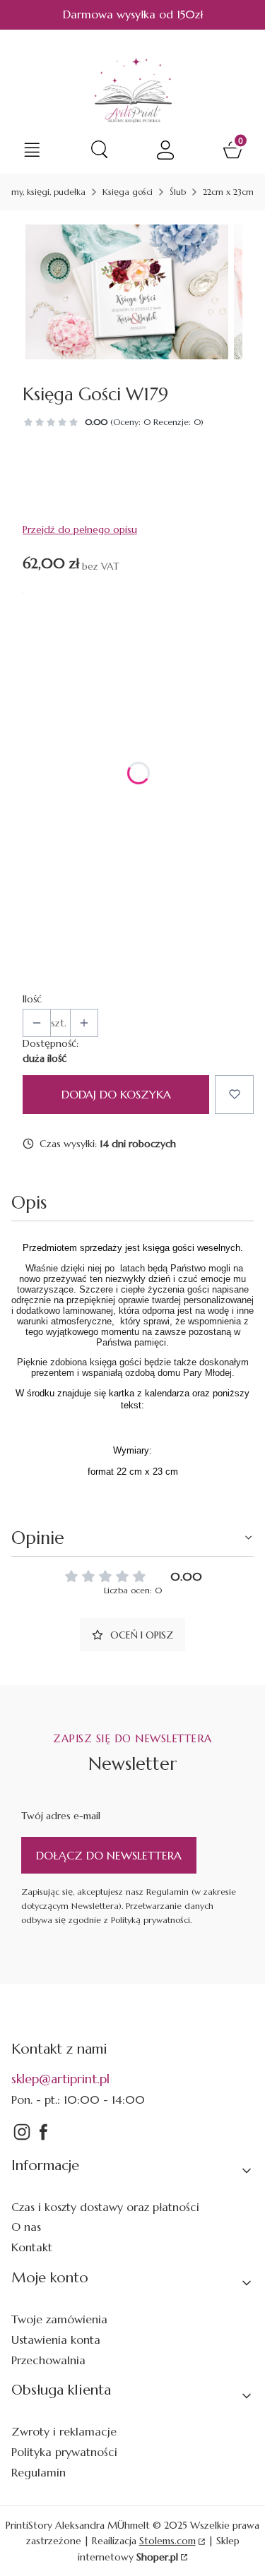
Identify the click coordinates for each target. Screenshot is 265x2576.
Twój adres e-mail (61, 1816)
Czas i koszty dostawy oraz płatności (105, 2207)
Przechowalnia (48, 2360)
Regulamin (39, 2472)
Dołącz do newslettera (109, 1855)
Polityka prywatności (64, 2452)
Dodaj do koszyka (116, 1094)
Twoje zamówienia (59, 2319)
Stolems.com (167, 2541)
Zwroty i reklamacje (64, 2431)
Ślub (178, 192)
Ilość (32, 999)
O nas (26, 2227)
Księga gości (128, 192)
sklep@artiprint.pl (60, 2079)
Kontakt (32, 2247)
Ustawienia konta (56, 2340)
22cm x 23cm (228, 192)
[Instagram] (22, 2138)
